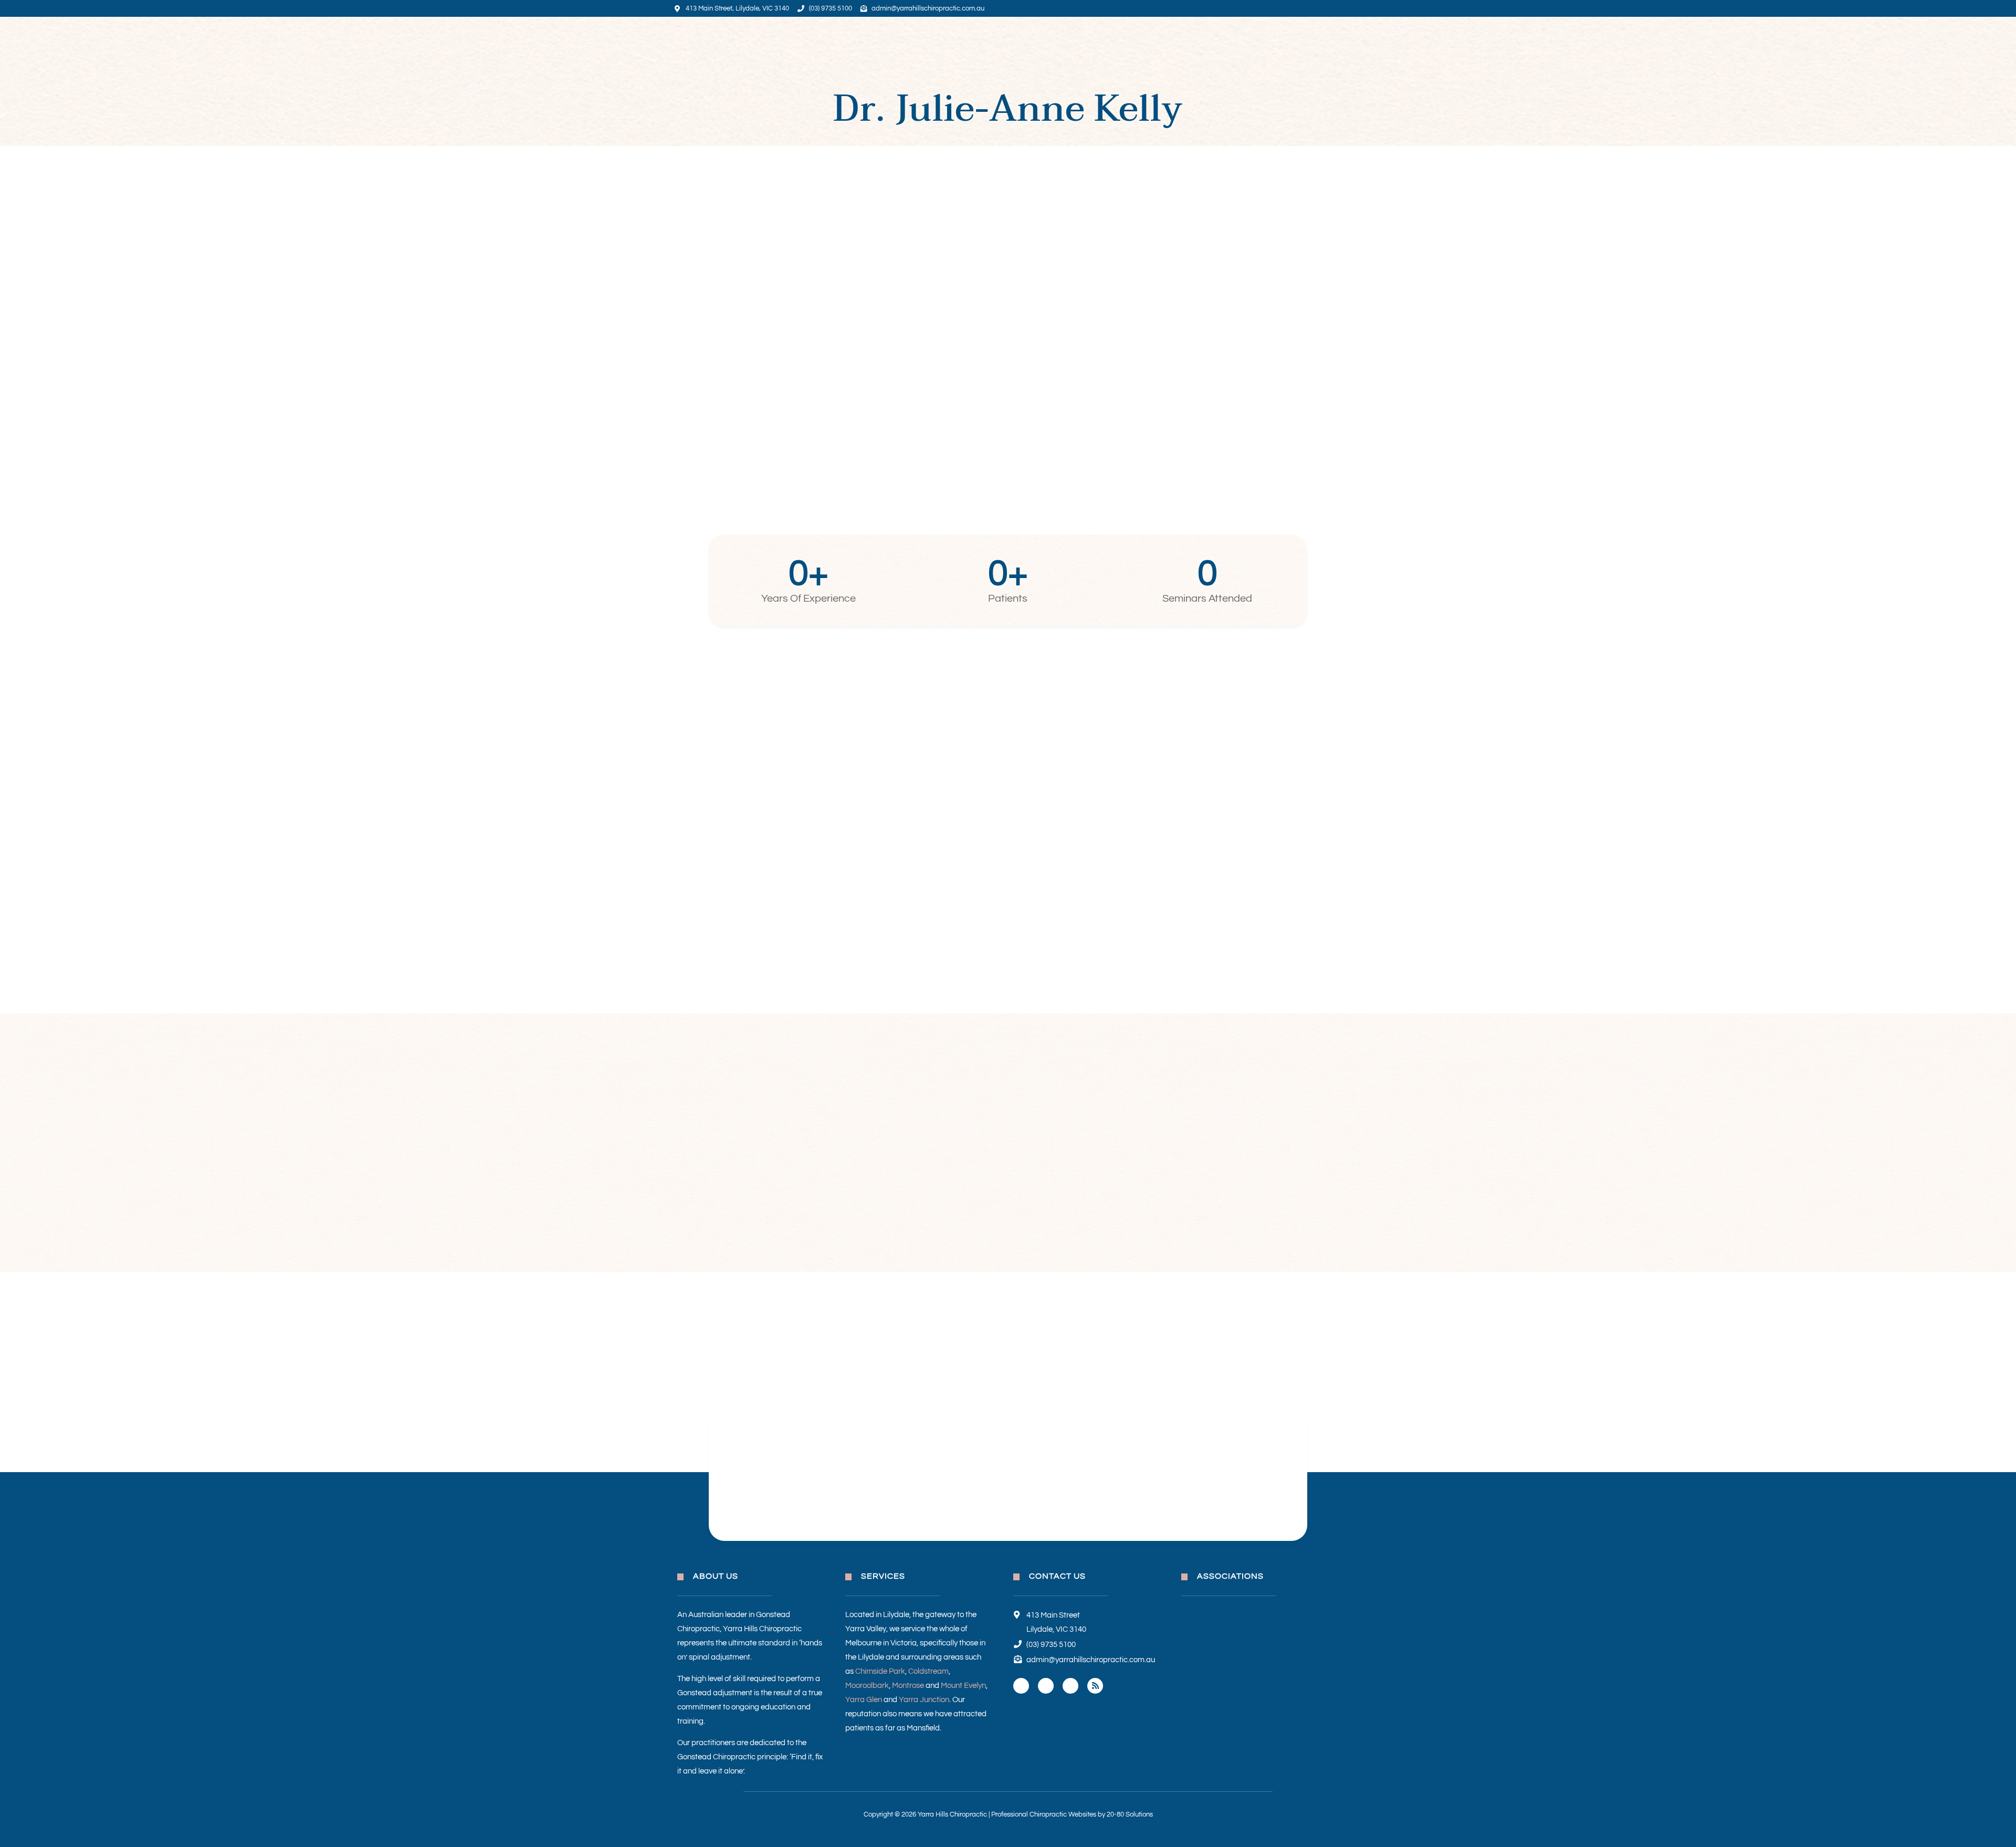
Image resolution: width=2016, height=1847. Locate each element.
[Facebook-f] (1021, 1686)
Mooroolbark (867, 1686)
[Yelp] (1070, 1686)
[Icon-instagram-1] (1046, 1686)
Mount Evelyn (963, 1686)
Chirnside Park (880, 1671)
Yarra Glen (864, 1700)
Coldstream (928, 1671)
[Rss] (1095, 1686)
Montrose (908, 1686)
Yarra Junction (924, 1700)
